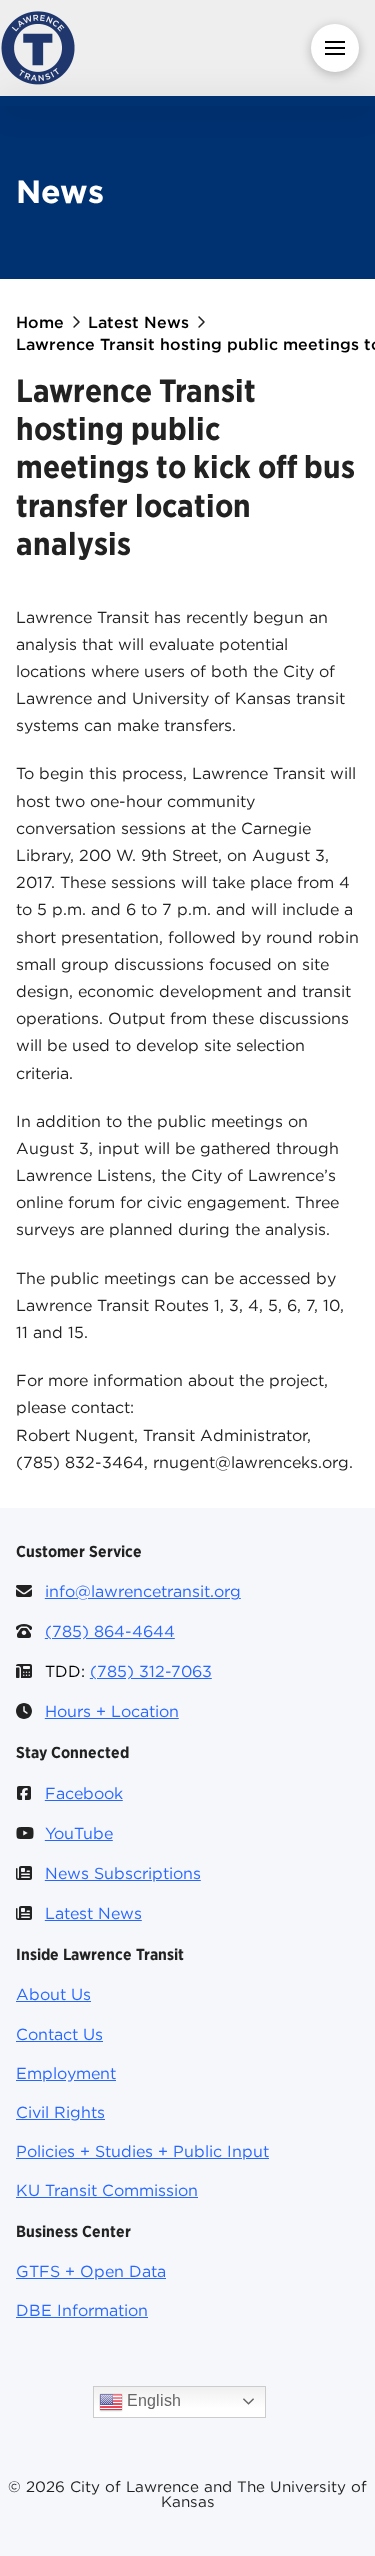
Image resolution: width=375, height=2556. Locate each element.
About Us (53, 1994)
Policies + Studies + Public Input (142, 2151)
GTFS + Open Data (91, 2271)
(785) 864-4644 (110, 1631)
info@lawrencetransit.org (143, 1591)
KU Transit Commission (107, 2190)
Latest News (93, 1913)
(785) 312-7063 (151, 1671)
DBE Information (82, 2310)
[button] (335, 48)
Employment (66, 2073)
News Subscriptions (123, 1873)
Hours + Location (112, 1711)
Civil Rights (60, 2112)
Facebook (84, 1793)
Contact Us (59, 2034)
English (152, 2400)
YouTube (79, 1833)
